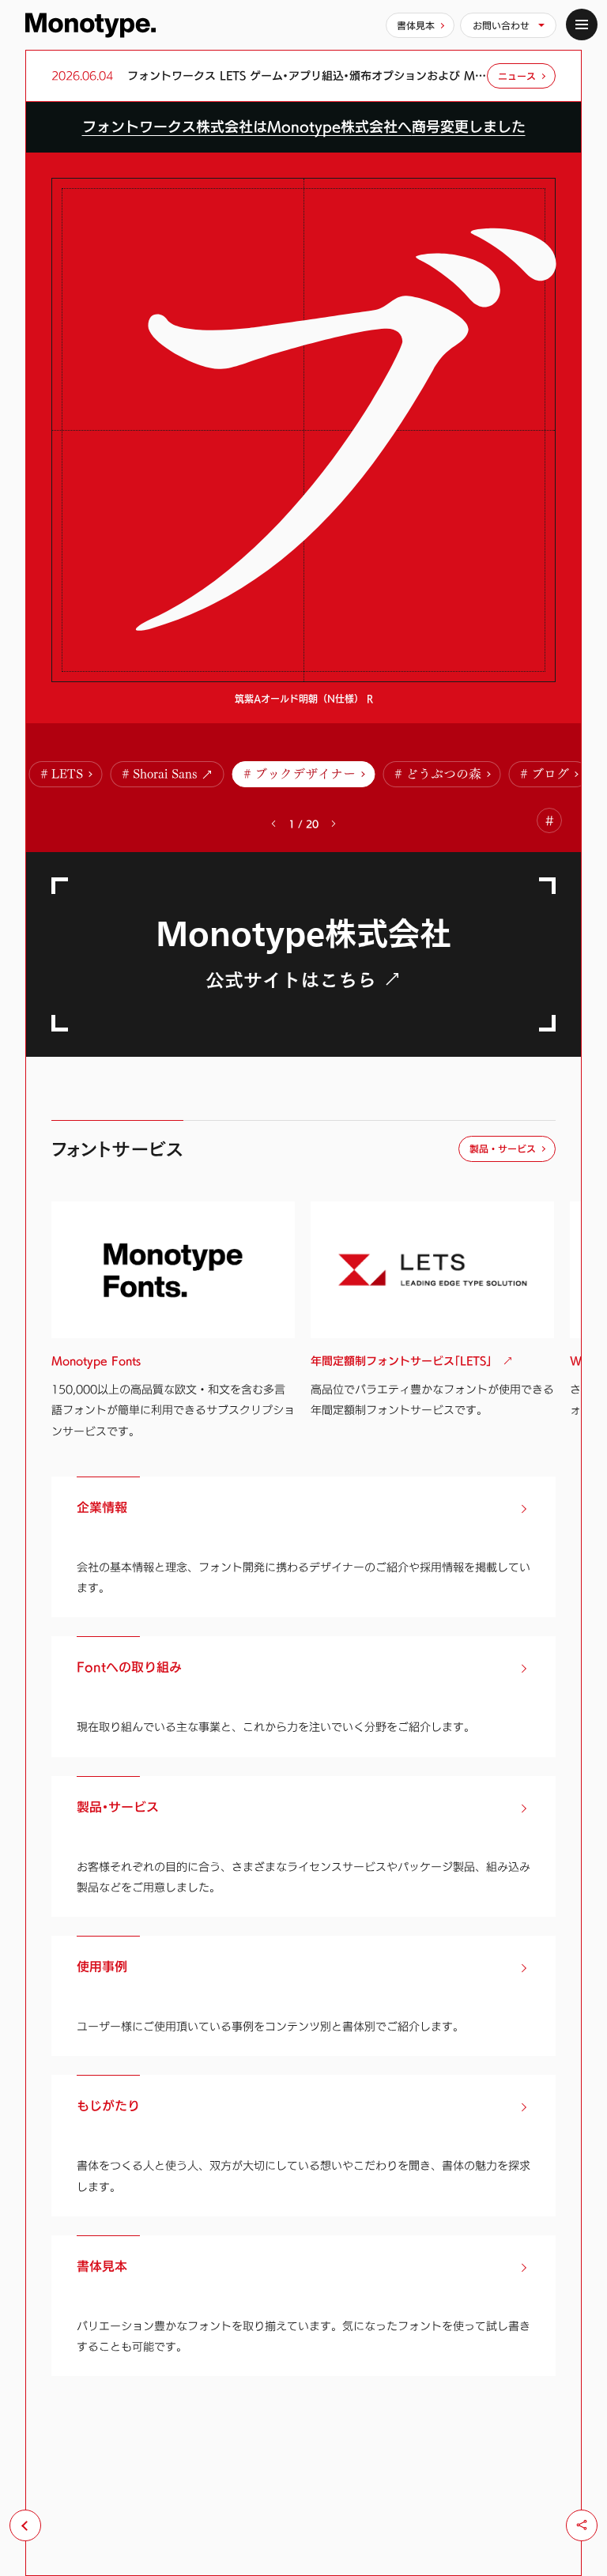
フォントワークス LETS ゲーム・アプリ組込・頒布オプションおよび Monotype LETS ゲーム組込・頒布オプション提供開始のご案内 (307, 76)
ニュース (517, 76)
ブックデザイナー (305, 774)
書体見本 (416, 25)
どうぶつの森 (443, 774)
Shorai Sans (165, 774)
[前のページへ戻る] (25, 2525)
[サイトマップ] (582, 25)
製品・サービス (503, 1148)
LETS (67, 774)
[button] (334, 824)
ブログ (550, 774)
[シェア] (582, 2525)
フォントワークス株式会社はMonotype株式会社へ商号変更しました (304, 127)
